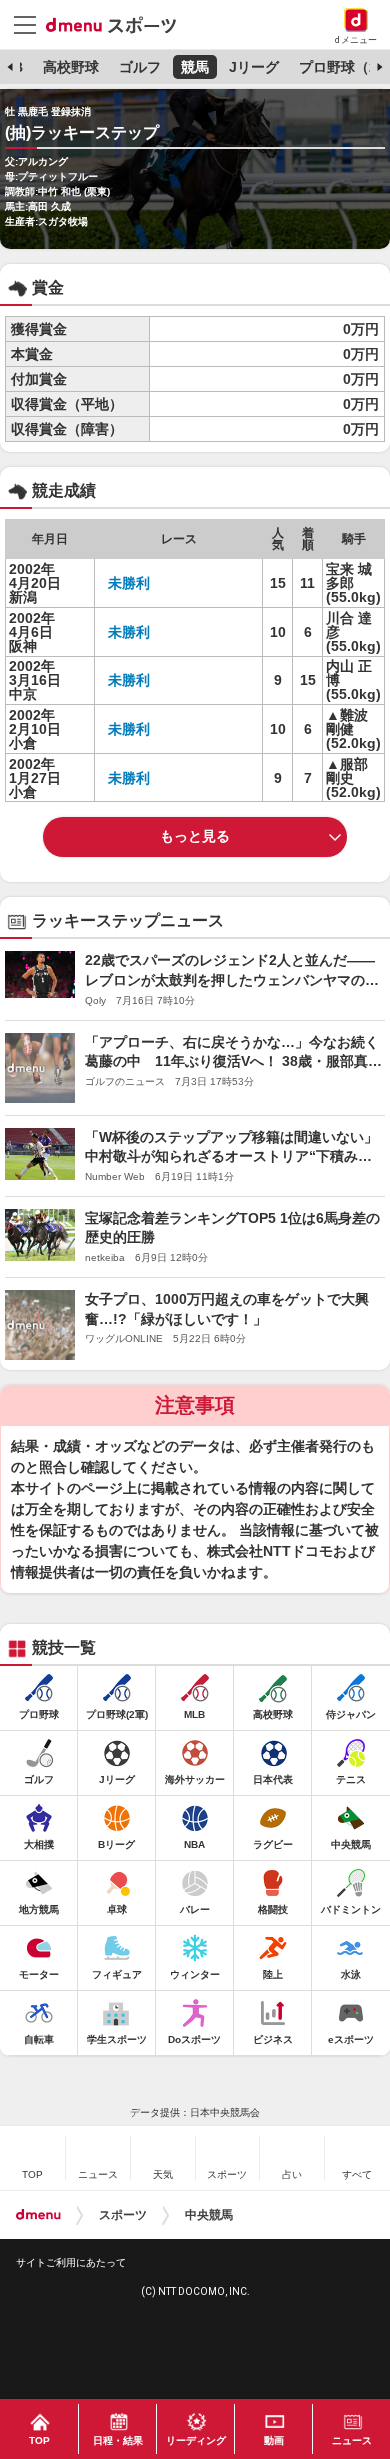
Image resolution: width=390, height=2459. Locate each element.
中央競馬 (209, 2215)
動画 (274, 2440)
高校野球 (71, 67)
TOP (39, 2440)
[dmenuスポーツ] (118, 24)
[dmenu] (38, 2215)
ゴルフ (140, 67)
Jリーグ (254, 67)
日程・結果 (118, 2440)
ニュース (352, 2440)
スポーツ (123, 2215)
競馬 (195, 67)
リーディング (196, 2440)
